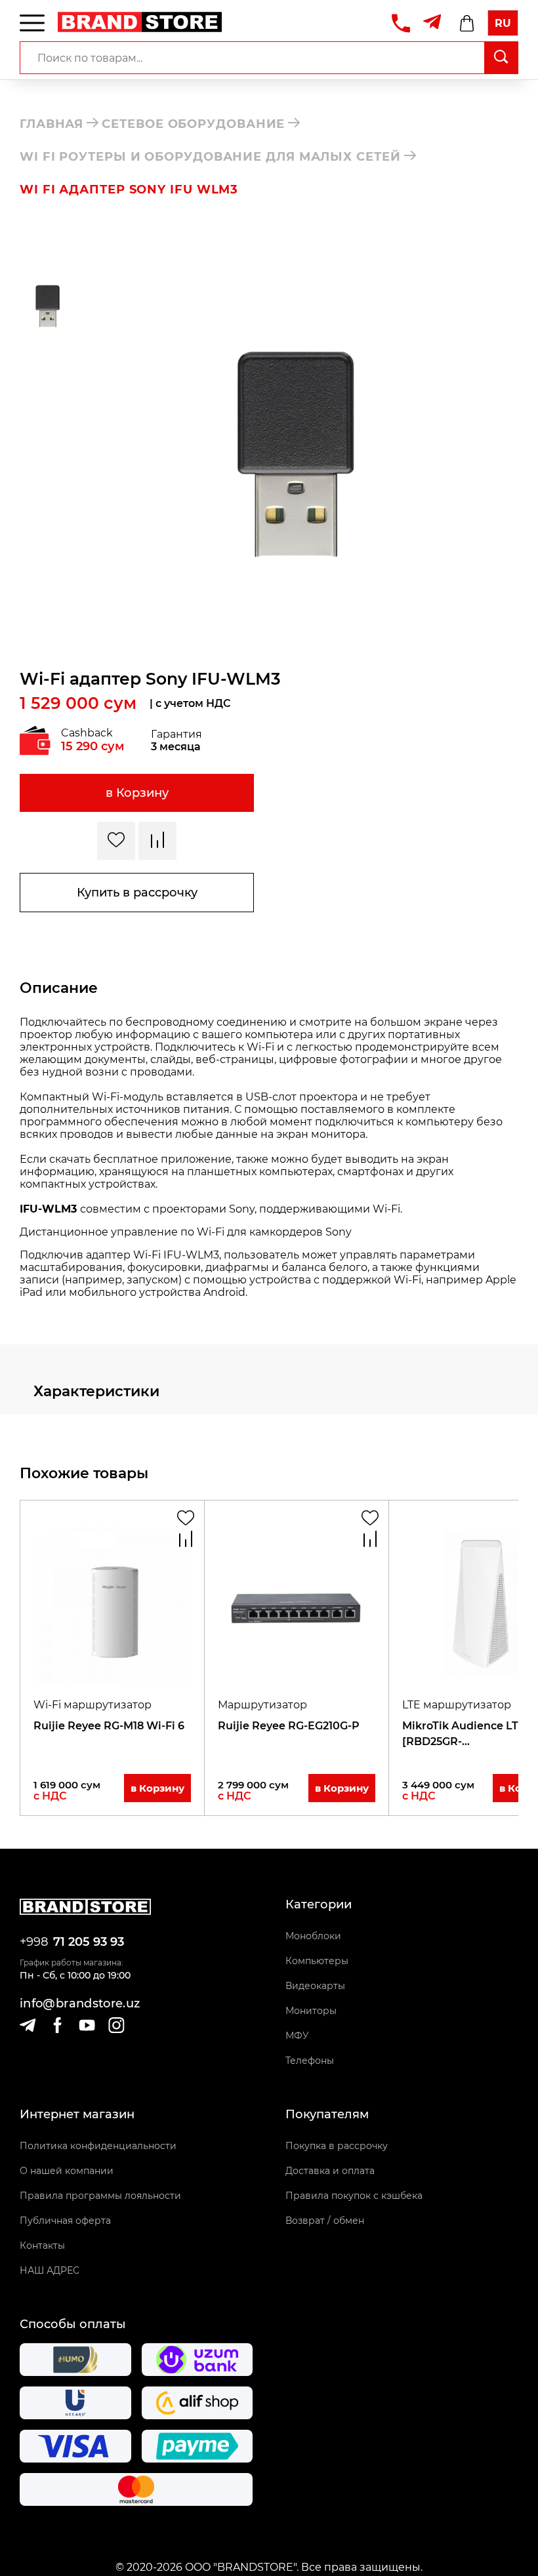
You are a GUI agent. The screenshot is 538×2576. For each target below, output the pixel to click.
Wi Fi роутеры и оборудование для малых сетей (210, 157)
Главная (52, 124)
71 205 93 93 (89, 1942)
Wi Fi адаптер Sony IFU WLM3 (129, 190)
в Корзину (137, 793)
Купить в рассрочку (137, 893)
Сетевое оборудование (193, 124)
